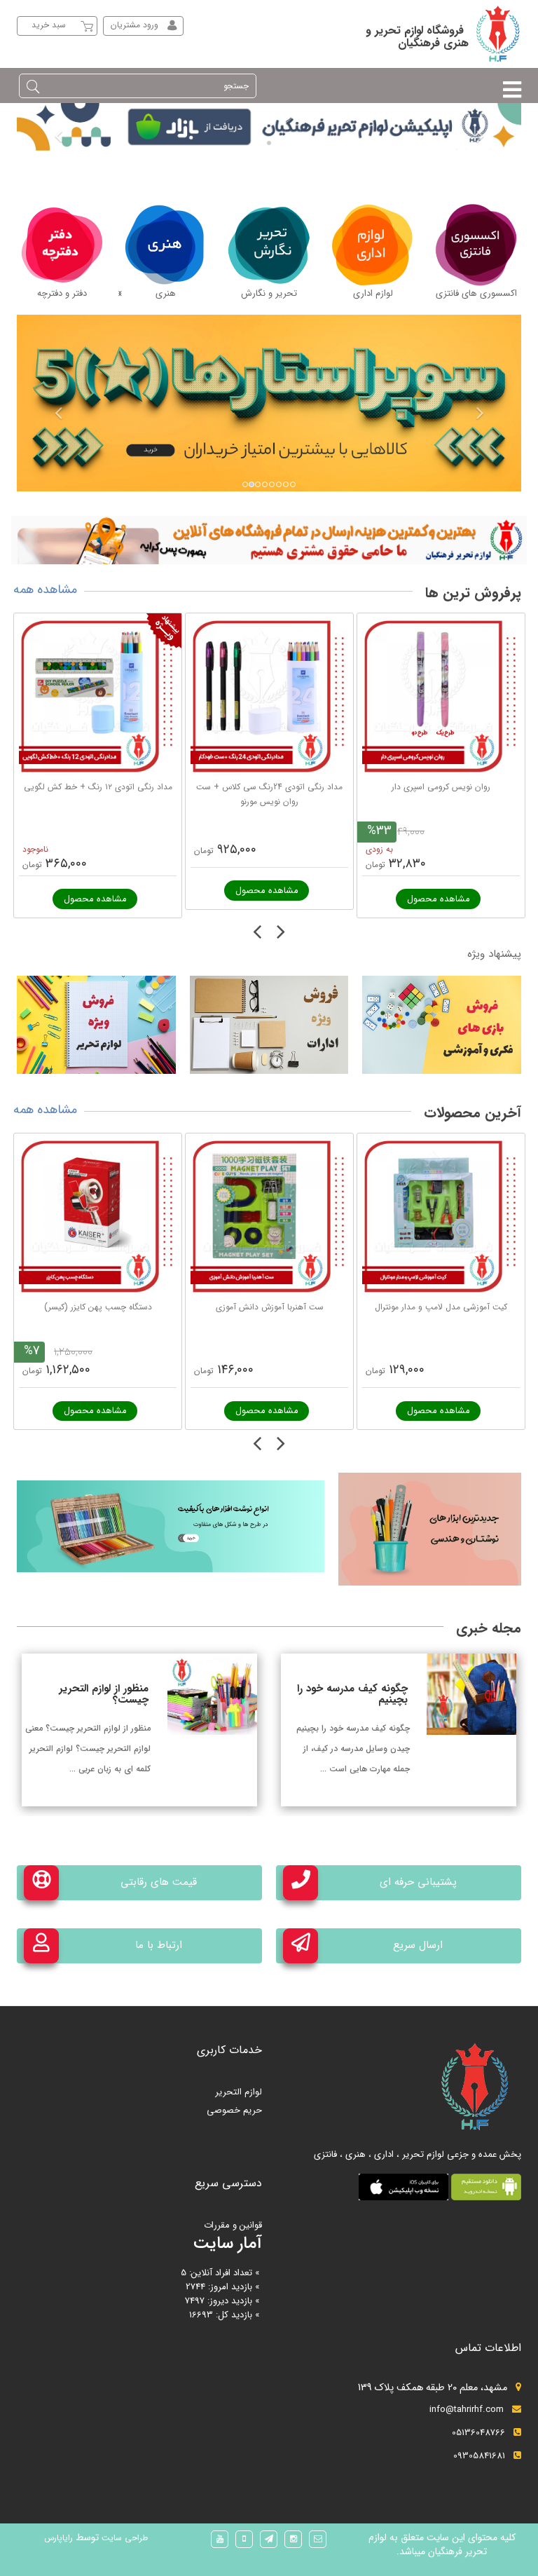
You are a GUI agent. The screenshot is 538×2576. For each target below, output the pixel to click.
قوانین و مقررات (233, 2225)
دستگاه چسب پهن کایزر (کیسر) (98, 1307)
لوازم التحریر (239, 2092)
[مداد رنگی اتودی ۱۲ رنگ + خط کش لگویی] (98, 697)
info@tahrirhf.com (467, 2410)
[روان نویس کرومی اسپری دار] (441, 697)
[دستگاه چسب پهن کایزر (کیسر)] (98, 1217)
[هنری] (165, 244)
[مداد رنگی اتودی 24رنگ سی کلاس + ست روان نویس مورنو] (269, 697)
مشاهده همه (45, 590)
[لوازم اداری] (373, 244)
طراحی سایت (123, 2538)
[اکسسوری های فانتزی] (476, 244)
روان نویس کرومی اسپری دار (441, 787)
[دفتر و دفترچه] (62, 244)
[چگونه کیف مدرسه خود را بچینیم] (471, 1694)
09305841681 (479, 2456)
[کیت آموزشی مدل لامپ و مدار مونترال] (441, 1217)
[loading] (269, 539)
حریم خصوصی (234, 2110)
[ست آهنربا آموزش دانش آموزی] (269, 1217)
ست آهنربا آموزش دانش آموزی (270, 1307)
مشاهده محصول (95, 899)
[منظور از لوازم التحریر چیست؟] (212, 1694)
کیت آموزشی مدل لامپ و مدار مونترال (441, 1307)
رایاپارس (58, 2538)
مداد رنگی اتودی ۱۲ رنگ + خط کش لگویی (98, 787)
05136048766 (478, 2433)
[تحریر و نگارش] (269, 244)
